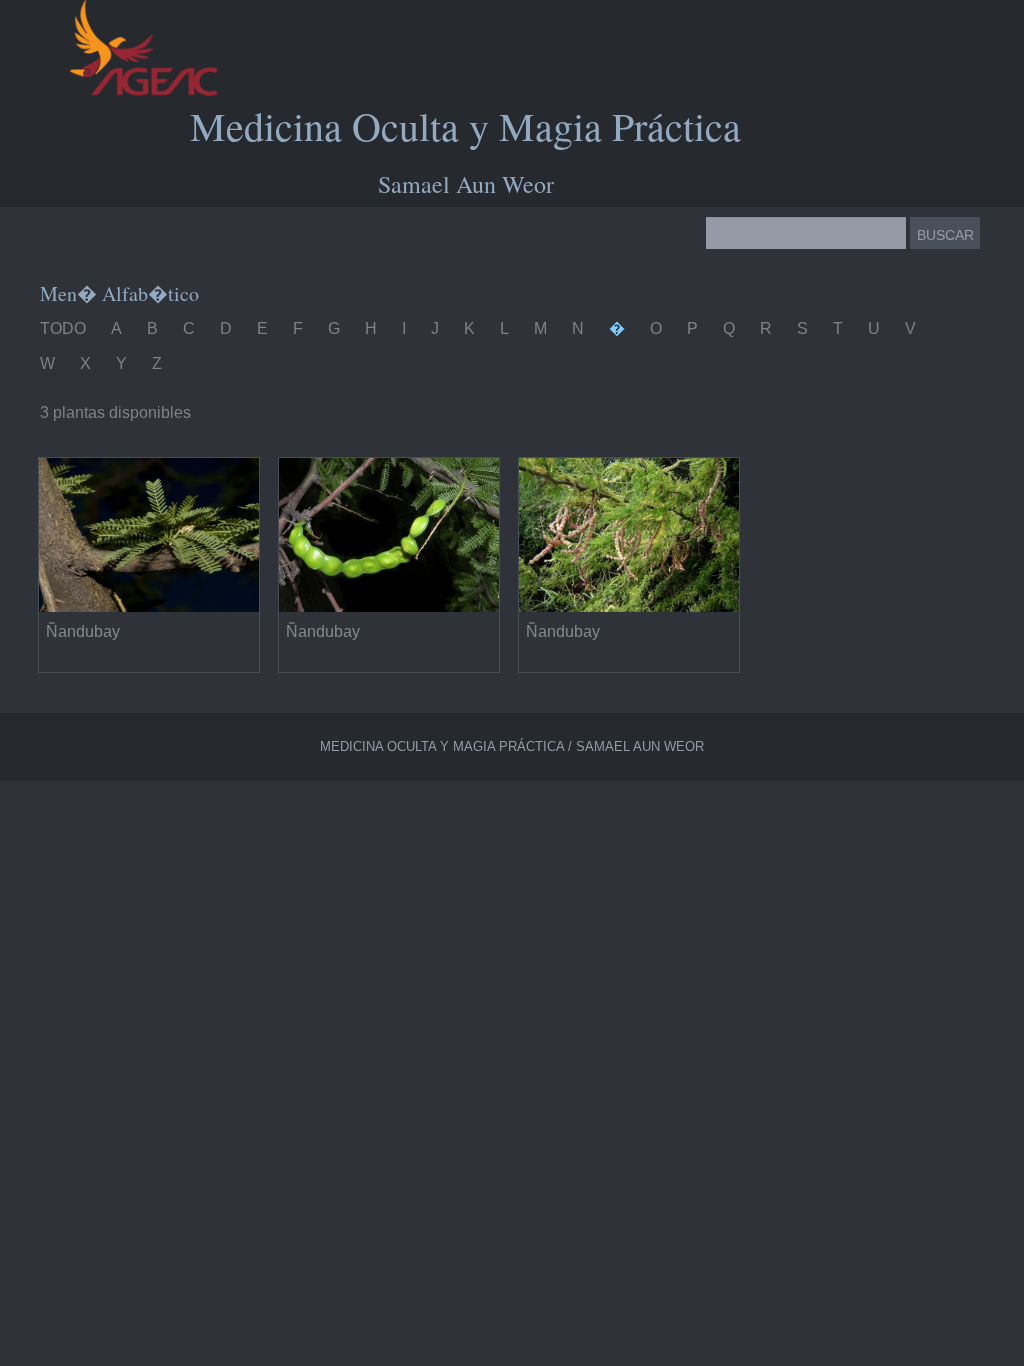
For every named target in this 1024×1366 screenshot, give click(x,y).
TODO (63, 328)
